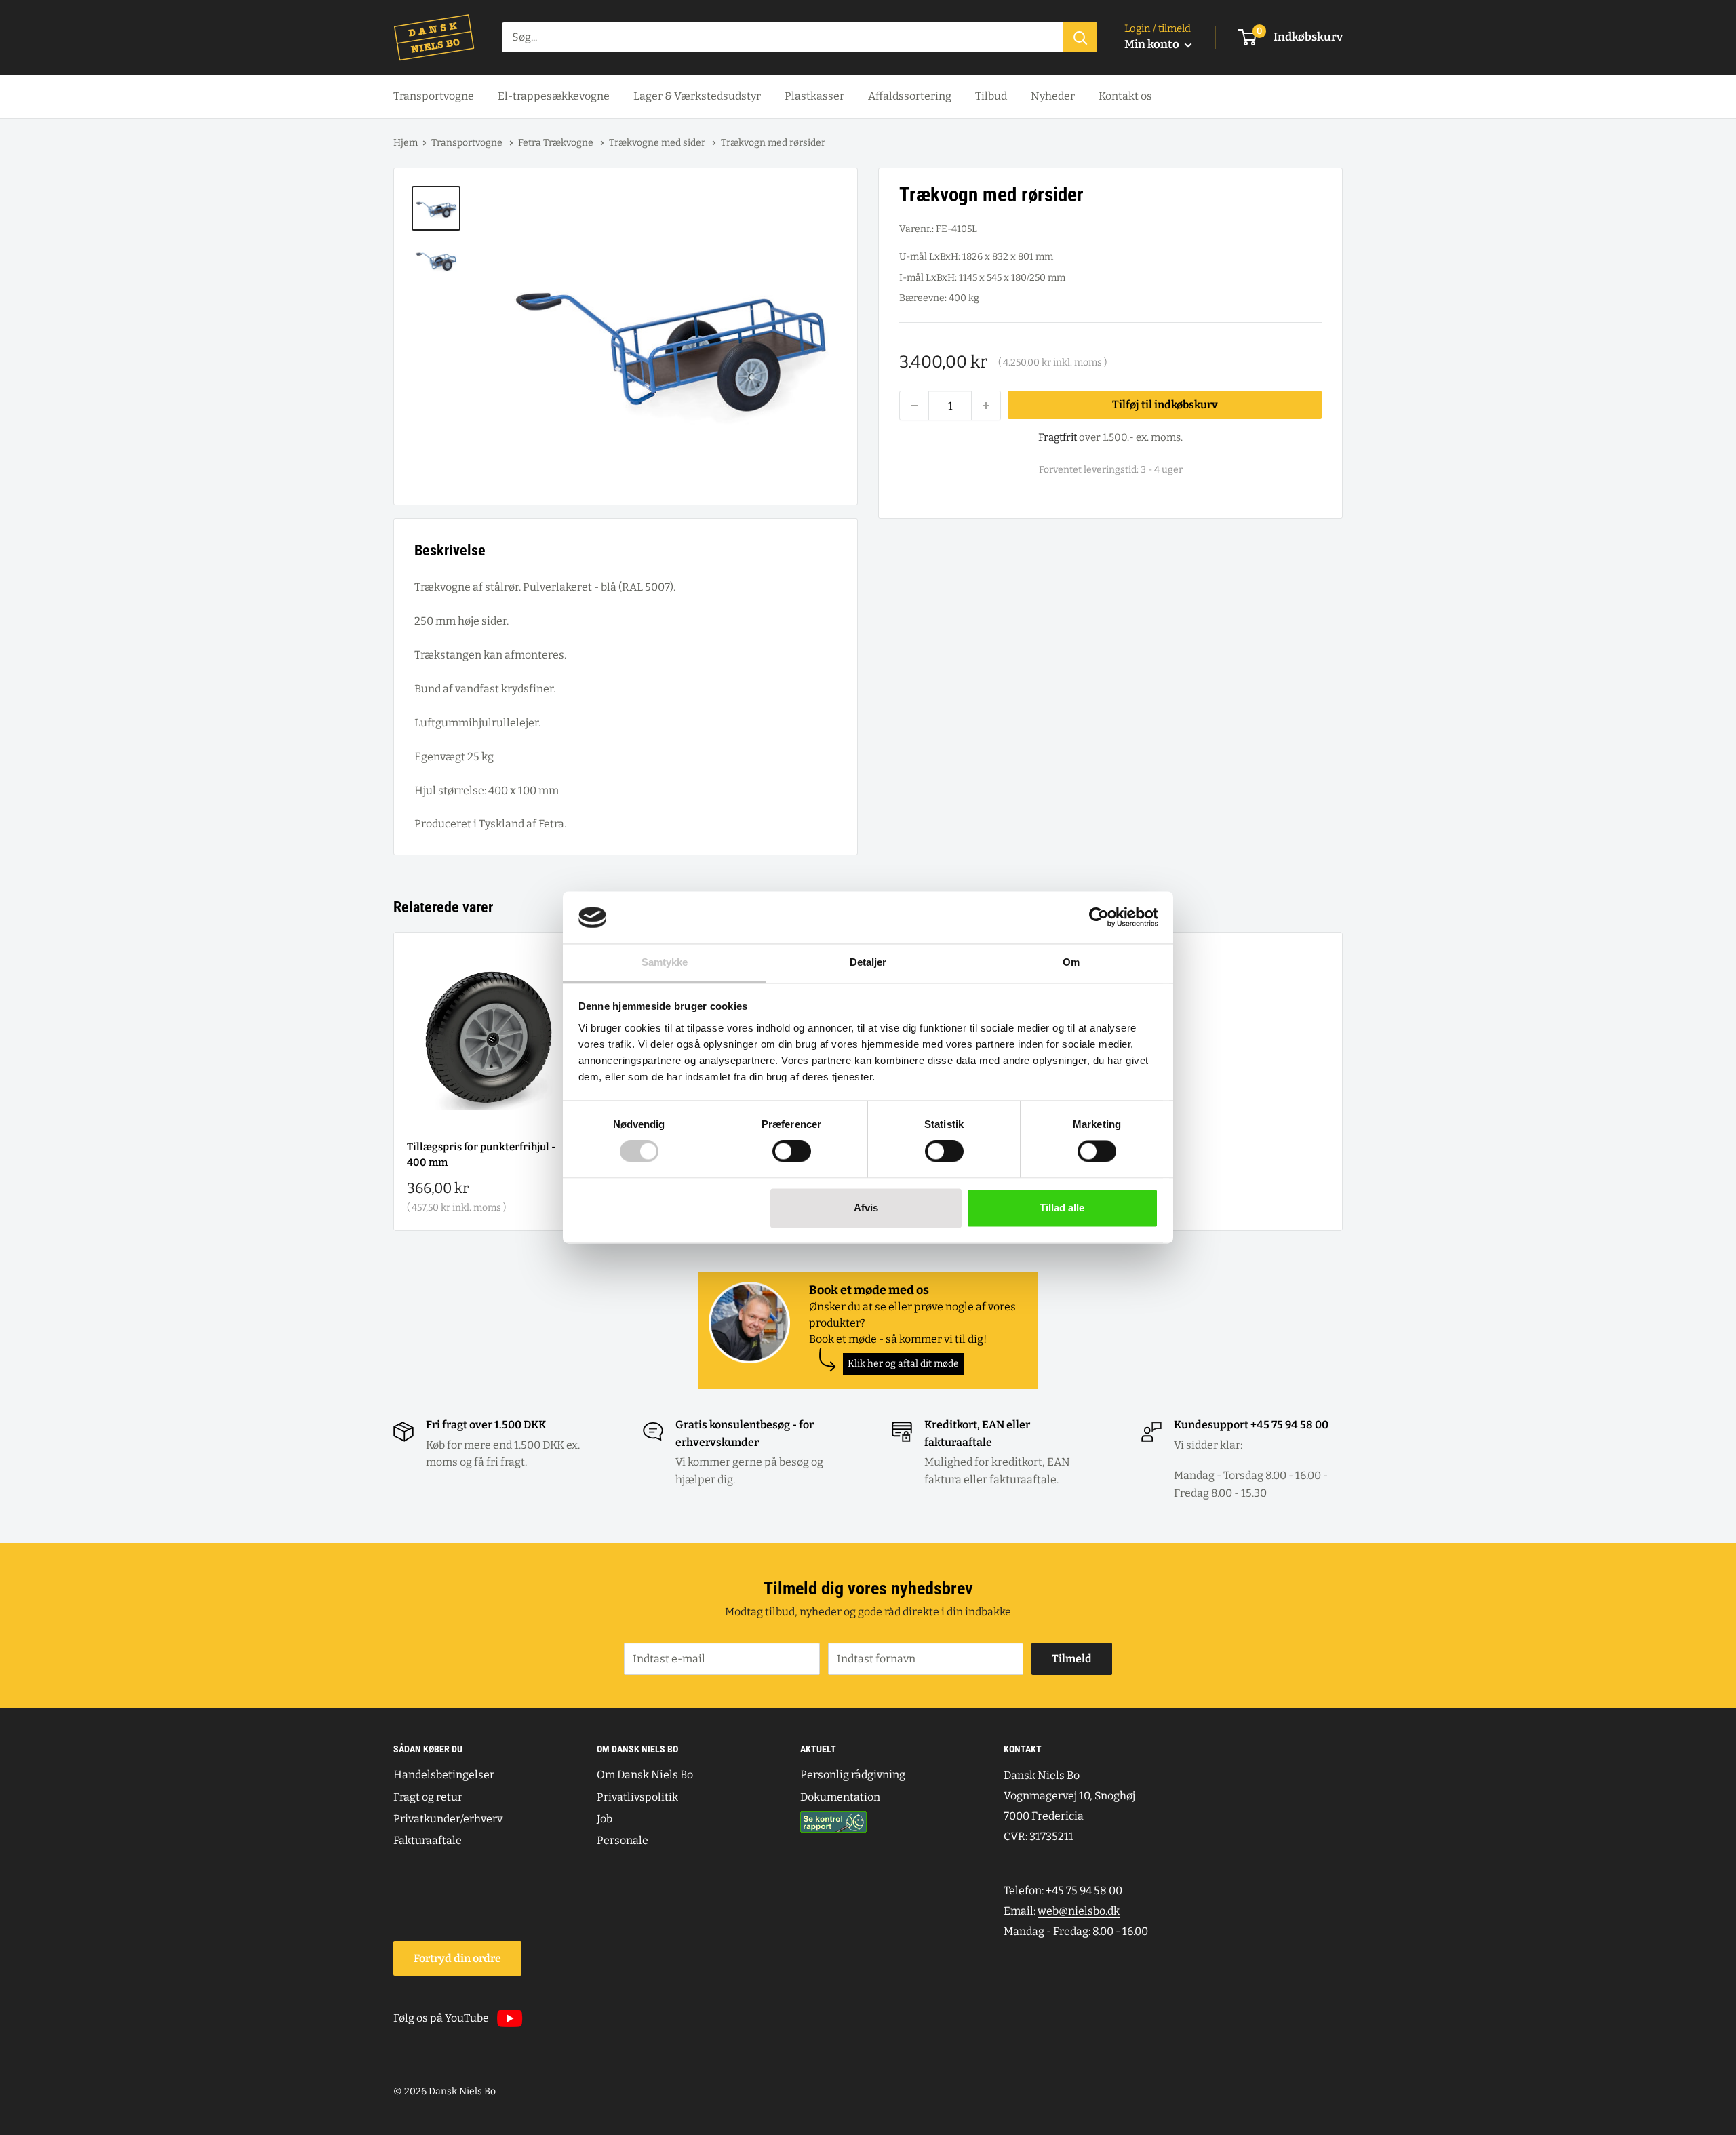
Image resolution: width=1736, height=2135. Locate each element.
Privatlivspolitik (637, 1797)
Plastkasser (814, 96)
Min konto (1153, 44)
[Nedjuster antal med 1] (914, 406)
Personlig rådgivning (853, 1775)
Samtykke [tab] (665, 962)
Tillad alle (1062, 1208)
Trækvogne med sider (658, 143)
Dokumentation (840, 1797)
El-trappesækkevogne (554, 96)
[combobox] (783, 37)
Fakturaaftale (428, 1840)
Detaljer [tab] (868, 962)
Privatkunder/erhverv (448, 1819)
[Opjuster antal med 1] (986, 406)
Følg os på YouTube (441, 2018)
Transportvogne (434, 96)
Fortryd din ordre (457, 1958)
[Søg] (1080, 37)
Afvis (866, 1208)
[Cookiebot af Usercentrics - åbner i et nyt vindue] (1099, 918)
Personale (623, 1840)
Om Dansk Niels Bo (645, 1775)
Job (605, 1819)
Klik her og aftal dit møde (903, 1364)
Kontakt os (1125, 96)
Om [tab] (1071, 962)
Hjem (406, 143)
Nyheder (1053, 96)
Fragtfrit (1058, 437)
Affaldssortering (910, 96)
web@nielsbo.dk (1079, 1911)
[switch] (792, 1152)
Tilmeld (1072, 1659)
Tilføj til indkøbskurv (1165, 405)
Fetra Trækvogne (557, 143)
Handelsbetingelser (444, 1775)
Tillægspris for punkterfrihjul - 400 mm (481, 1155)
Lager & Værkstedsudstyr (697, 96)
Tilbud (991, 96)
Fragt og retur (428, 1797)
